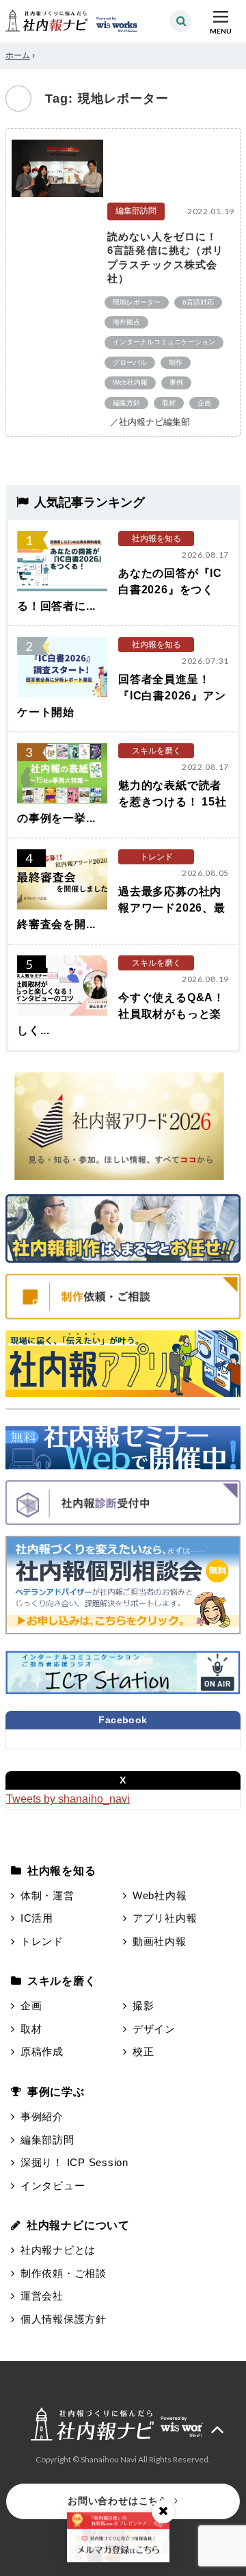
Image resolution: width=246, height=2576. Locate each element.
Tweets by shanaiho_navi (68, 1799)
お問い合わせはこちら (118, 2501)
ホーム (18, 55)
